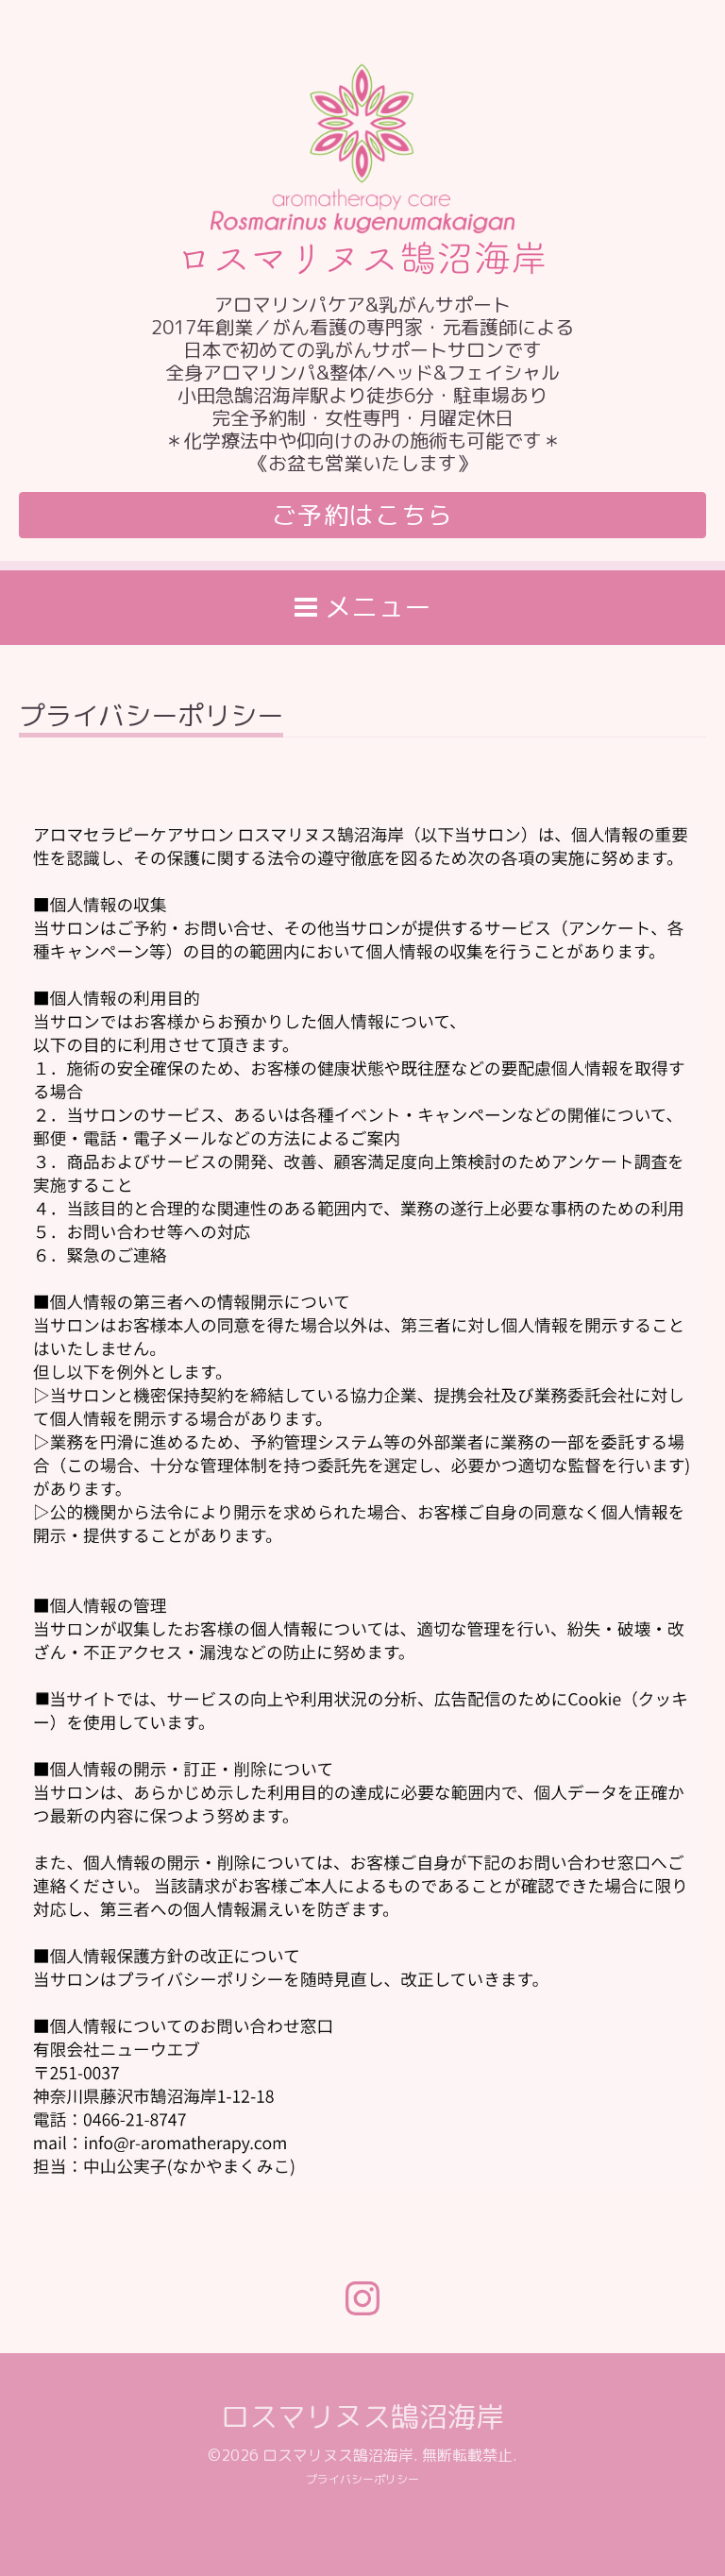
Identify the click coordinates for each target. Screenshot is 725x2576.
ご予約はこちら (363, 515)
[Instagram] (362, 2298)
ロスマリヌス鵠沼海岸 (362, 2416)
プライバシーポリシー (362, 2479)
